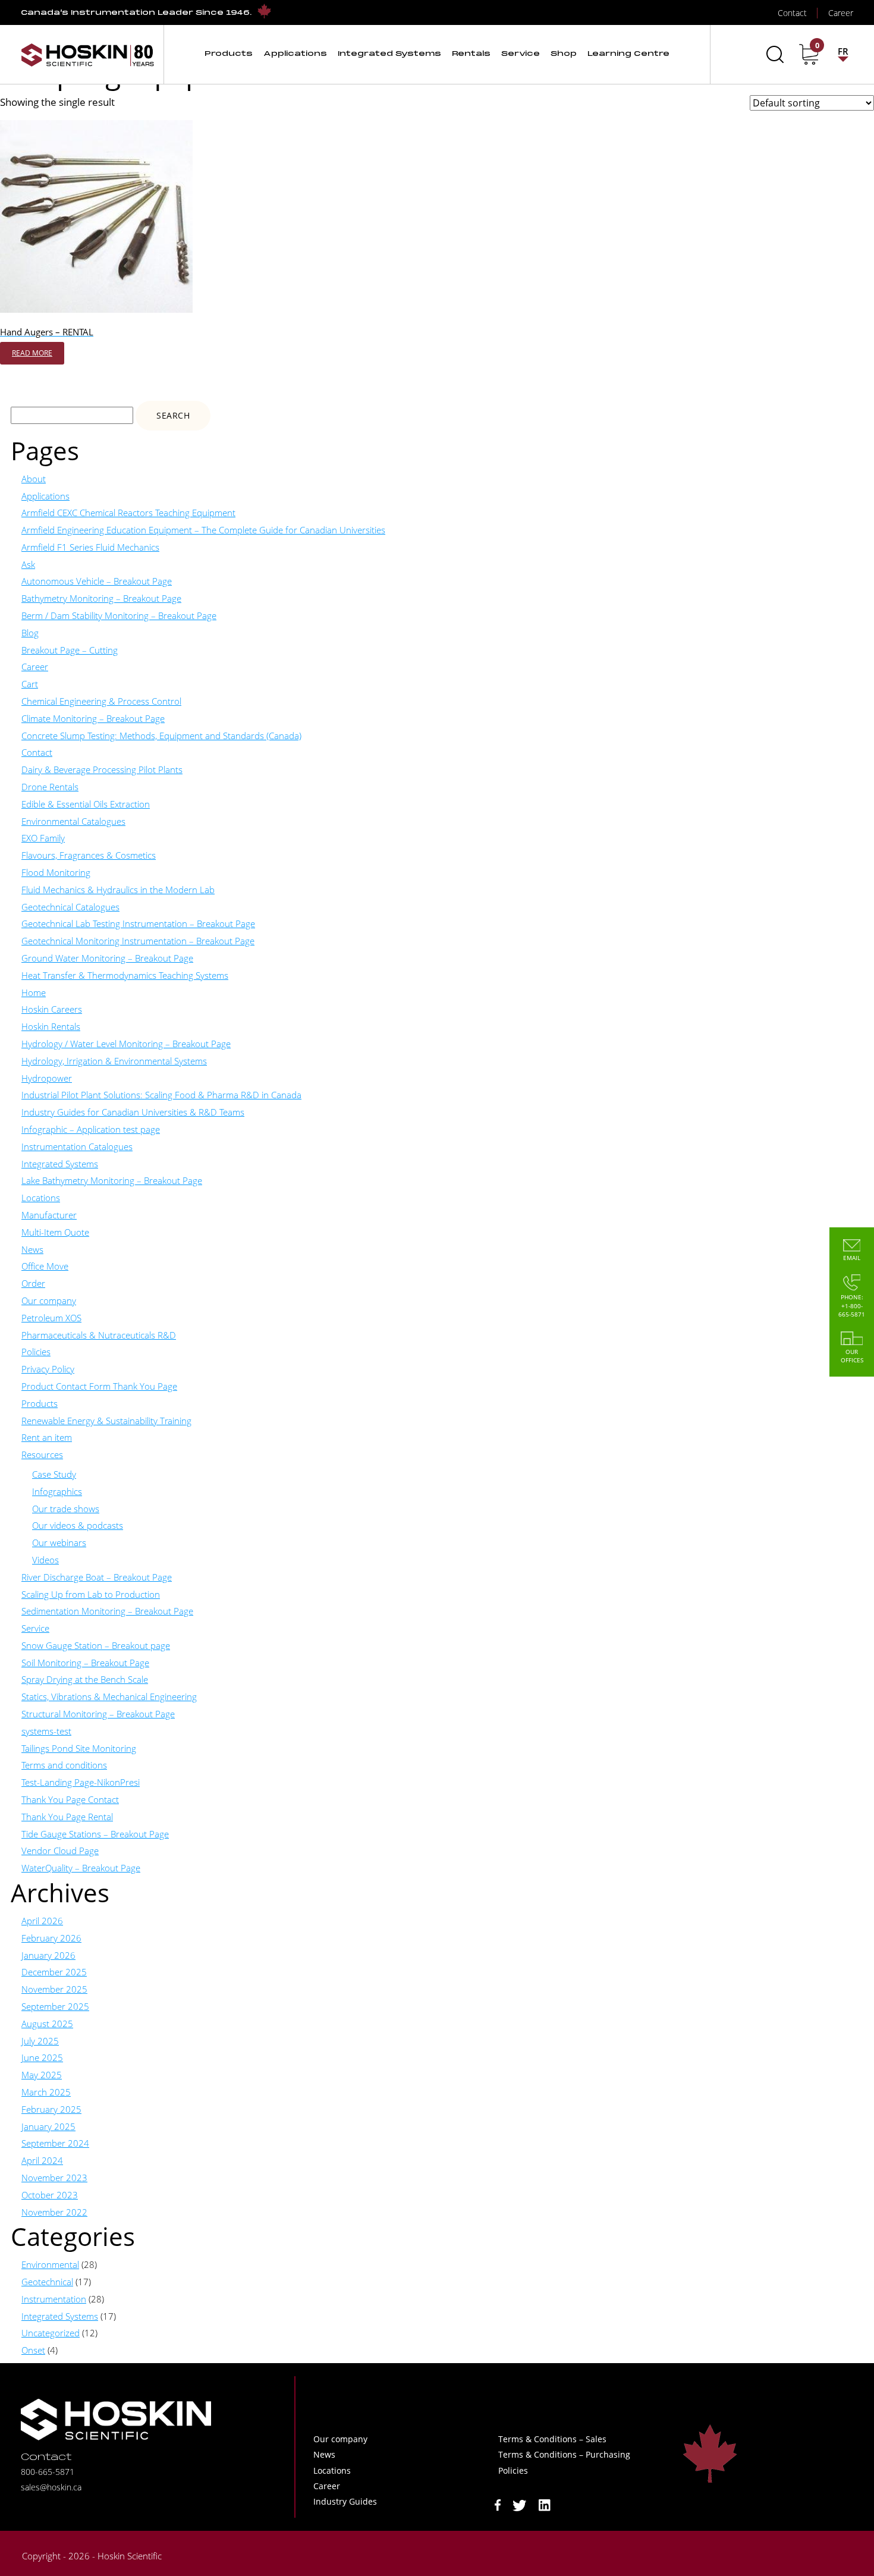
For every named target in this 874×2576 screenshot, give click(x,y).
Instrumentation (54, 2299)
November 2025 (54, 1989)
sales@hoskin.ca (51, 2487)
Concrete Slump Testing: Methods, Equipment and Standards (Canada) (161, 736)
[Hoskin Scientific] (87, 54)
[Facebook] (498, 2504)
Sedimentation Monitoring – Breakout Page (107, 1611)
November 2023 (54, 2178)
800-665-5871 (48, 2472)
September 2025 (55, 2006)
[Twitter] (520, 2504)
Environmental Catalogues (73, 821)
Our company (49, 1300)
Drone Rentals (50, 787)
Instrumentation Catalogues (77, 1146)
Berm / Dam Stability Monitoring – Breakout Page (119, 615)
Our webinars (59, 1543)
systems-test (46, 1731)
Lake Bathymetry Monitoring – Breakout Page (112, 1180)
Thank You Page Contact (70, 1799)
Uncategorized (51, 2333)
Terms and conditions (64, 1765)
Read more (32, 353)
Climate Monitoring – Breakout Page (93, 718)
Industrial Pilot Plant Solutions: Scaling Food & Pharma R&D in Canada (161, 1095)
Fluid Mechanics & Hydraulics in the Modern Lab (118, 890)
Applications (45, 496)
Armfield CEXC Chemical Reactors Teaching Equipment (128, 513)
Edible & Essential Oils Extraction (86, 804)
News (32, 1249)
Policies (36, 1352)
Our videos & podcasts (78, 1525)
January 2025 (48, 2126)
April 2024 (42, 2160)
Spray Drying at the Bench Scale (85, 1679)
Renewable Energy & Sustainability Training (106, 1421)
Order (33, 1283)
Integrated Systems (60, 1164)
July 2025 (40, 2041)
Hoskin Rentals (51, 1026)
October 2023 (50, 2195)
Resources (42, 1455)
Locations (41, 1198)
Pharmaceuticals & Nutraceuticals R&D (99, 1335)
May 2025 (42, 2075)
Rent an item (47, 1437)
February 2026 (51, 1938)
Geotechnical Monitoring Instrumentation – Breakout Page (138, 941)
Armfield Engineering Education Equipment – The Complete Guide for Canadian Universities (203, 530)
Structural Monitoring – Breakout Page (98, 1714)
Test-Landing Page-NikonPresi (81, 1782)
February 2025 (51, 2109)
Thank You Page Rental (67, 1817)
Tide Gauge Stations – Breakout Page (95, 1834)
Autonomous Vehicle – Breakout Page (97, 581)
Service (35, 1628)
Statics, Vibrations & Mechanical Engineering (109, 1697)
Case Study (54, 1474)
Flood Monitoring (56, 872)
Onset (33, 2350)
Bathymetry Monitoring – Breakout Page (101, 598)
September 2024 (55, 2143)
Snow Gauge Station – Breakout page (96, 1645)
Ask (28, 564)
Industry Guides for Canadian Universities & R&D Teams (133, 1112)
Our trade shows (66, 1509)
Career (35, 667)
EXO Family (43, 838)
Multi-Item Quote (55, 1232)
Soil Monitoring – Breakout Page (85, 1663)
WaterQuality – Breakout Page (81, 1868)
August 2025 (47, 2024)
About (34, 479)
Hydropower (47, 1078)
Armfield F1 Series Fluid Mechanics (90, 547)
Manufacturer (49, 1215)
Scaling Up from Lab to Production (91, 1594)
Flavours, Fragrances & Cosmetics (89, 855)
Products (40, 1403)
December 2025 (54, 1972)
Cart (30, 684)
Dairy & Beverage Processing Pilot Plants (102, 769)
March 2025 (46, 2092)
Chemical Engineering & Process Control (101, 701)
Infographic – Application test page (91, 1129)
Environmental (50, 2264)
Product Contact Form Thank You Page (99, 1386)
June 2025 (42, 2057)
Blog (30, 633)
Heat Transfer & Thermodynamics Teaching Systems (125, 975)
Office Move (45, 1266)
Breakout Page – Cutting (70, 650)
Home (34, 992)
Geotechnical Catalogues (70, 907)
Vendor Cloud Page (60, 1851)
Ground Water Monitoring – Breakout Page (107, 958)
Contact (37, 752)
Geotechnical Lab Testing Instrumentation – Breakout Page (138, 923)
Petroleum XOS (51, 1318)
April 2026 (42, 1921)
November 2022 (54, 2212)
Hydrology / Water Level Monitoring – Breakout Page (126, 1044)
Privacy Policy (48, 1369)
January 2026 (48, 1955)
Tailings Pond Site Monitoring (79, 1748)
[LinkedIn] (545, 2504)
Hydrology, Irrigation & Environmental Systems (114, 1061)
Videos (45, 1560)
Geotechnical (47, 2282)
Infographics (57, 1491)
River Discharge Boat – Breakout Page (97, 1577)
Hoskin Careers (52, 1009)
